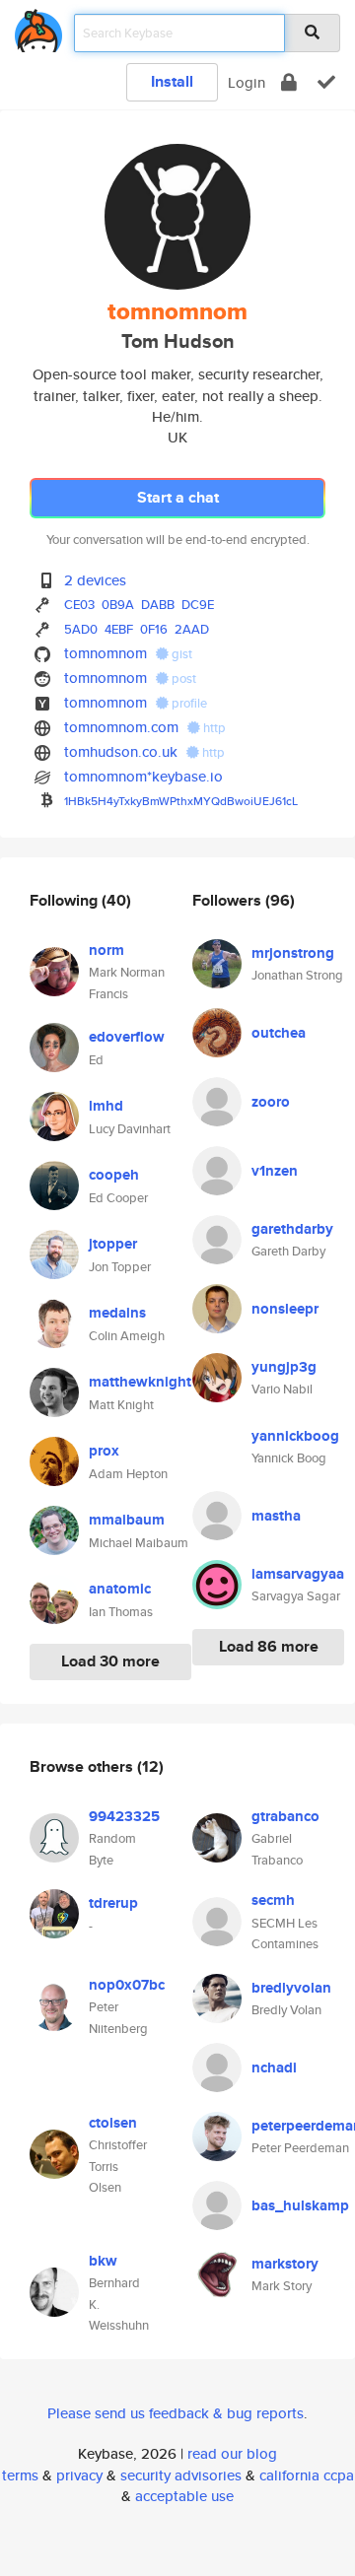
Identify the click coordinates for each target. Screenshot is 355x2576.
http (213, 728)
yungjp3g (284, 1367)
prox (104, 1451)
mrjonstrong (293, 953)
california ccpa (307, 2475)
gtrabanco (285, 1816)
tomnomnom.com (121, 727)
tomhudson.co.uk (121, 751)
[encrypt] (289, 82)
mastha (276, 1516)
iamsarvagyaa (298, 1574)
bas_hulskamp (300, 2205)
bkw (103, 2261)
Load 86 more (269, 1646)
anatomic (120, 1589)
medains (117, 1313)
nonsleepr (285, 1309)
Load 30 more (110, 1661)
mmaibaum (127, 1520)
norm (106, 950)
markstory (285, 2264)
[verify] (326, 82)
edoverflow (127, 1037)
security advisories (181, 2475)
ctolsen (113, 2123)
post (182, 678)
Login (247, 82)
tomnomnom (106, 653)
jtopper (113, 1244)
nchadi (274, 2068)
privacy (79, 2475)
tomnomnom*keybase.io (143, 776)
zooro (271, 1102)
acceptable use (184, 2496)
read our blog (232, 2453)
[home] (38, 27)
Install (172, 81)
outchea (279, 1033)
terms (20, 2475)
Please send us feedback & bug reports (176, 2413)
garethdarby (292, 1229)
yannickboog (295, 1436)
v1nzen (275, 1171)
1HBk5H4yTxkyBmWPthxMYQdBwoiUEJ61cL (181, 801)
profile (188, 703)
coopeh (114, 1175)
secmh (273, 1900)
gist (180, 654)
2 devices (95, 580)
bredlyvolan (291, 1988)
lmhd (106, 1106)
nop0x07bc (127, 1985)
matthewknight (140, 1382)
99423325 (124, 1816)
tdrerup (113, 1903)
